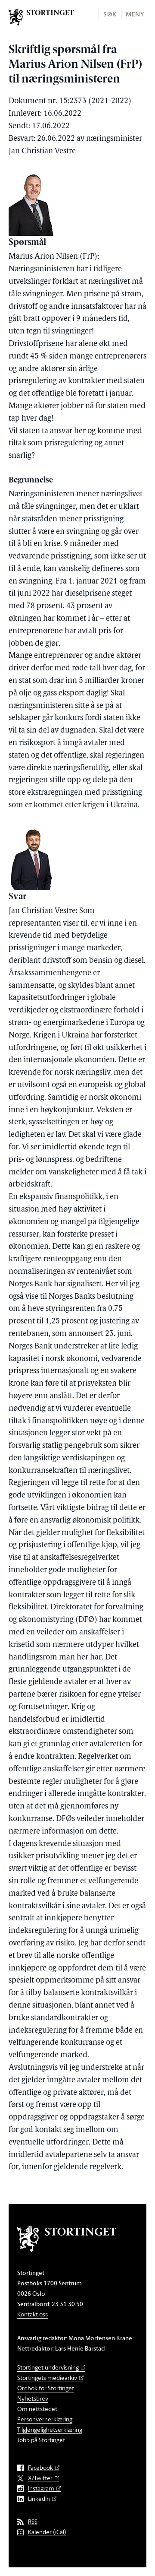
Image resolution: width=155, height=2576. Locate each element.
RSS (33, 2522)
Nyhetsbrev (33, 2398)
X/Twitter (40, 2478)
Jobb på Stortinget (41, 2440)
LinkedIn (39, 2499)
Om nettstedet (37, 2409)
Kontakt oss (33, 2314)
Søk (110, 14)
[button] (110, 14)
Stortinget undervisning (48, 2367)
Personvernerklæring (45, 2419)
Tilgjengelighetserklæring (50, 2429)
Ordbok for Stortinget (46, 2388)
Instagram (41, 2489)
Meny (135, 14)
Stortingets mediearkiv (47, 2378)
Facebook (40, 2468)
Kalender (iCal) (47, 2532)
